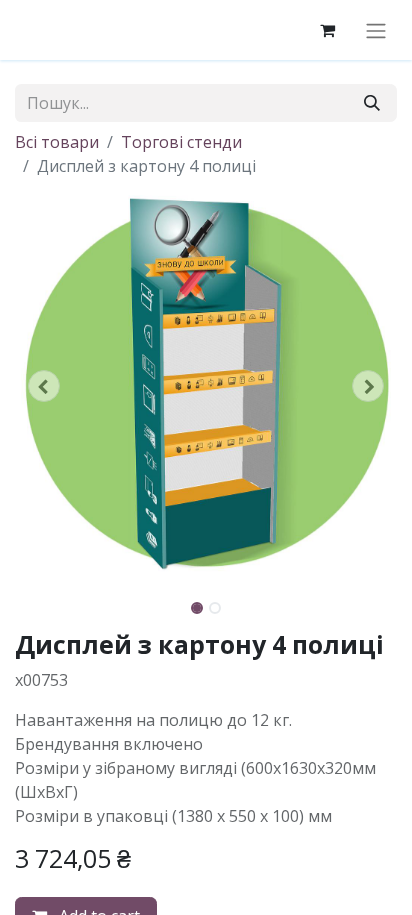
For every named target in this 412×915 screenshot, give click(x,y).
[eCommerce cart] (327, 30)
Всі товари (57, 142)
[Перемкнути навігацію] (376, 30)
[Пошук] (372, 103)
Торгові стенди (181, 142)
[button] (43, 386)
